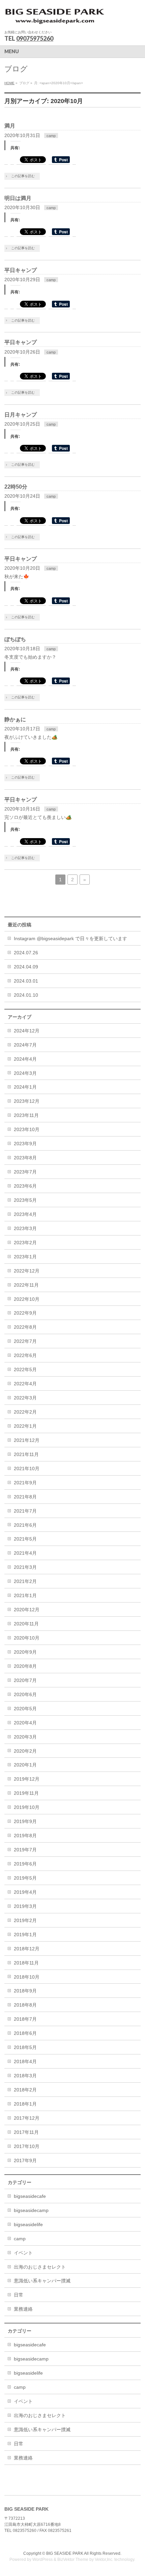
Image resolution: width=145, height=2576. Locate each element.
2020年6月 (25, 1694)
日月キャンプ (21, 415)
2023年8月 (25, 1158)
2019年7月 (25, 1850)
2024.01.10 (26, 995)
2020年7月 (25, 1680)
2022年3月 (25, 1398)
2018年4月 (25, 2061)
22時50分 (16, 487)
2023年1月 (25, 1257)
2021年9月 (25, 1483)
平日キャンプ (21, 270)
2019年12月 (27, 1779)
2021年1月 (25, 1595)
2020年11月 (26, 1624)
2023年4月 (25, 1214)
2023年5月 (25, 1200)
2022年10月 (27, 1299)
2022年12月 (27, 1271)
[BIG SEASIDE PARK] (55, 19)
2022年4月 (25, 1384)
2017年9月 (25, 2160)
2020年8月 (25, 1666)
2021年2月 (25, 1581)
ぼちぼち (15, 639)
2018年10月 (27, 1977)
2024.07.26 (26, 953)
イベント (23, 2253)
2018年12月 (27, 1949)
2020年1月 (25, 1765)
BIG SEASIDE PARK (65, 2553)
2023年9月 (25, 1144)
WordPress (42, 2560)
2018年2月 (25, 2090)
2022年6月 (25, 1355)
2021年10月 (27, 1468)
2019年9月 (25, 1821)
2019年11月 (26, 1793)
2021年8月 (25, 1497)
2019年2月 (25, 1920)
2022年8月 (25, 1327)
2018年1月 (25, 2104)
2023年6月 (25, 1186)
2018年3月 (25, 2076)
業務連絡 (23, 2309)
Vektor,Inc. (104, 2560)
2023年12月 (27, 1101)
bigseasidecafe (30, 2196)
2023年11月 (26, 1115)
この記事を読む (23, 176)
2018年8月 (25, 2005)
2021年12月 (27, 1440)
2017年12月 (27, 2118)
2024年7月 (25, 1045)
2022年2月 (25, 1412)
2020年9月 (25, 1652)
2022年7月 (25, 1341)
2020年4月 (25, 1723)
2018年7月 (25, 2019)
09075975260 (35, 38)
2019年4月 (25, 1892)
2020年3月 (25, 1737)
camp (51, 136)
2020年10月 (27, 1638)
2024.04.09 (26, 967)
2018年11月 (26, 1963)
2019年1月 (25, 1935)
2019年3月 (25, 1906)
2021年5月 (25, 1539)
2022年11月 (26, 1285)
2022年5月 (25, 1369)
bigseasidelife (28, 2224)
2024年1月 (25, 1087)
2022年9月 (25, 1313)
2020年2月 (25, 1751)
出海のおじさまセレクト (40, 2267)
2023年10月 (27, 1129)
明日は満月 (18, 198)
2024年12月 (27, 1031)
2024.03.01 (26, 981)
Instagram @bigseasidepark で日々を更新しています (70, 938)
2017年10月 (27, 2146)
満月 (10, 126)
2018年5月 (25, 2047)
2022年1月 (25, 1426)
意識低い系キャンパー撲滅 (42, 2281)
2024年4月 (25, 1059)
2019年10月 (27, 1807)
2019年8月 (25, 1836)
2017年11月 (26, 2132)
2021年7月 (25, 1511)
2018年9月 (25, 1991)
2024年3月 (25, 1073)
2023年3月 (25, 1228)
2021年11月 (26, 1454)
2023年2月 (25, 1243)
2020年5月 (25, 1709)
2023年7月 (25, 1172)
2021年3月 (25, 1567)
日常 (19, 2295)
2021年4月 (25, 1553)
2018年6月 (25, 2033)
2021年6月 (25, 1525)
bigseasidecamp (31, 2210)
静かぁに (15, 719)
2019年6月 (25, 1864)
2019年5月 (25, 1878)
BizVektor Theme (73, 2560)
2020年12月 (27, 1610)
